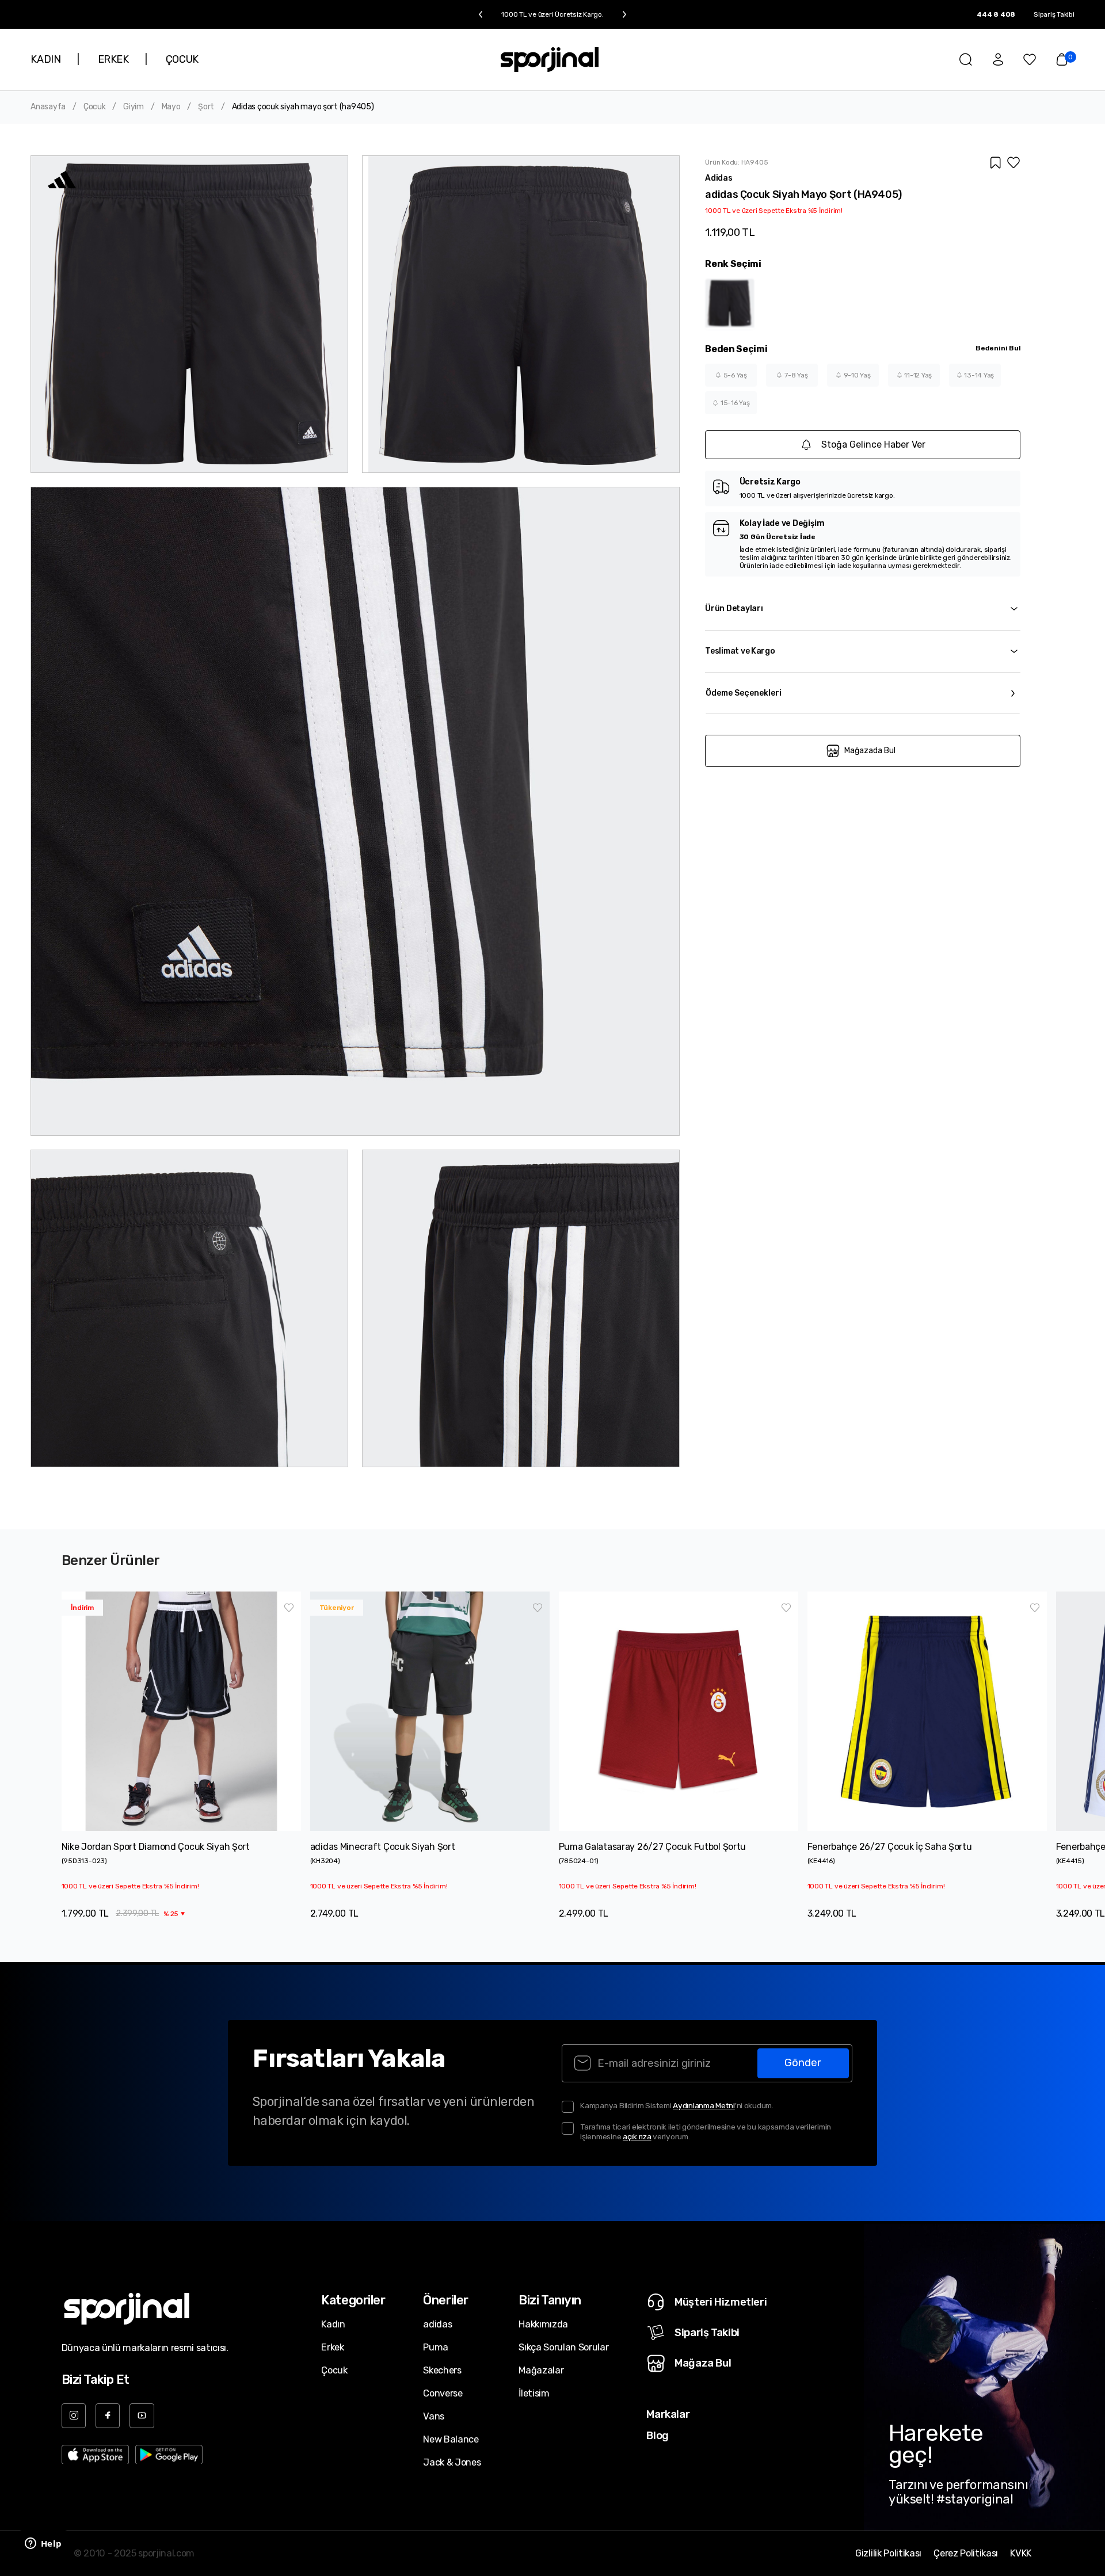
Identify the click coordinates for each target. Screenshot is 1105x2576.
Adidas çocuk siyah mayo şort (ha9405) (303, 107)
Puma (436, 2347)
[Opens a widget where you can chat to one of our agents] (43, 2544)
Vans (434, 2416)
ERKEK (113, 59)
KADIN (45, 59)
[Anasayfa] (550, 60)
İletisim (534, 2393)
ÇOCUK (182, 59)
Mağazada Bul (870, 751)
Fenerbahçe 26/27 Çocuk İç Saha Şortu (890, 1847)
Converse (443, 2393)
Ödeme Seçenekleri (744, 693)
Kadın (333, 2324)
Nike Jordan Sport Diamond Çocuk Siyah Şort (156, 1847)
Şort (206, 107)
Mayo (171, 107)
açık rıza (637, 2136)
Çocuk (95, 107)
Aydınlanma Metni (704, 2105)
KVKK (1021, 2554)
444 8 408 (996, 14)
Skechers (442, 2370)
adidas (437, 2324)
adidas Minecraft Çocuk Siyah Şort (383, 1847)
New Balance (451, 2439)
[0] (1062, 59)
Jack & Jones (452, 2462)
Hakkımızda (543, 2324)
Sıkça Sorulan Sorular (563, 2347)
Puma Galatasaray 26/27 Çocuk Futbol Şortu (653, 1847)
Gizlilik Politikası (888, 2554)
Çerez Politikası (966, 2554)
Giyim (134, 107)
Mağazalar (541, 2370)
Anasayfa (48, 107)
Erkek (332, 2347)
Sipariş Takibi (1054, 14)
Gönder (803, 2063)
